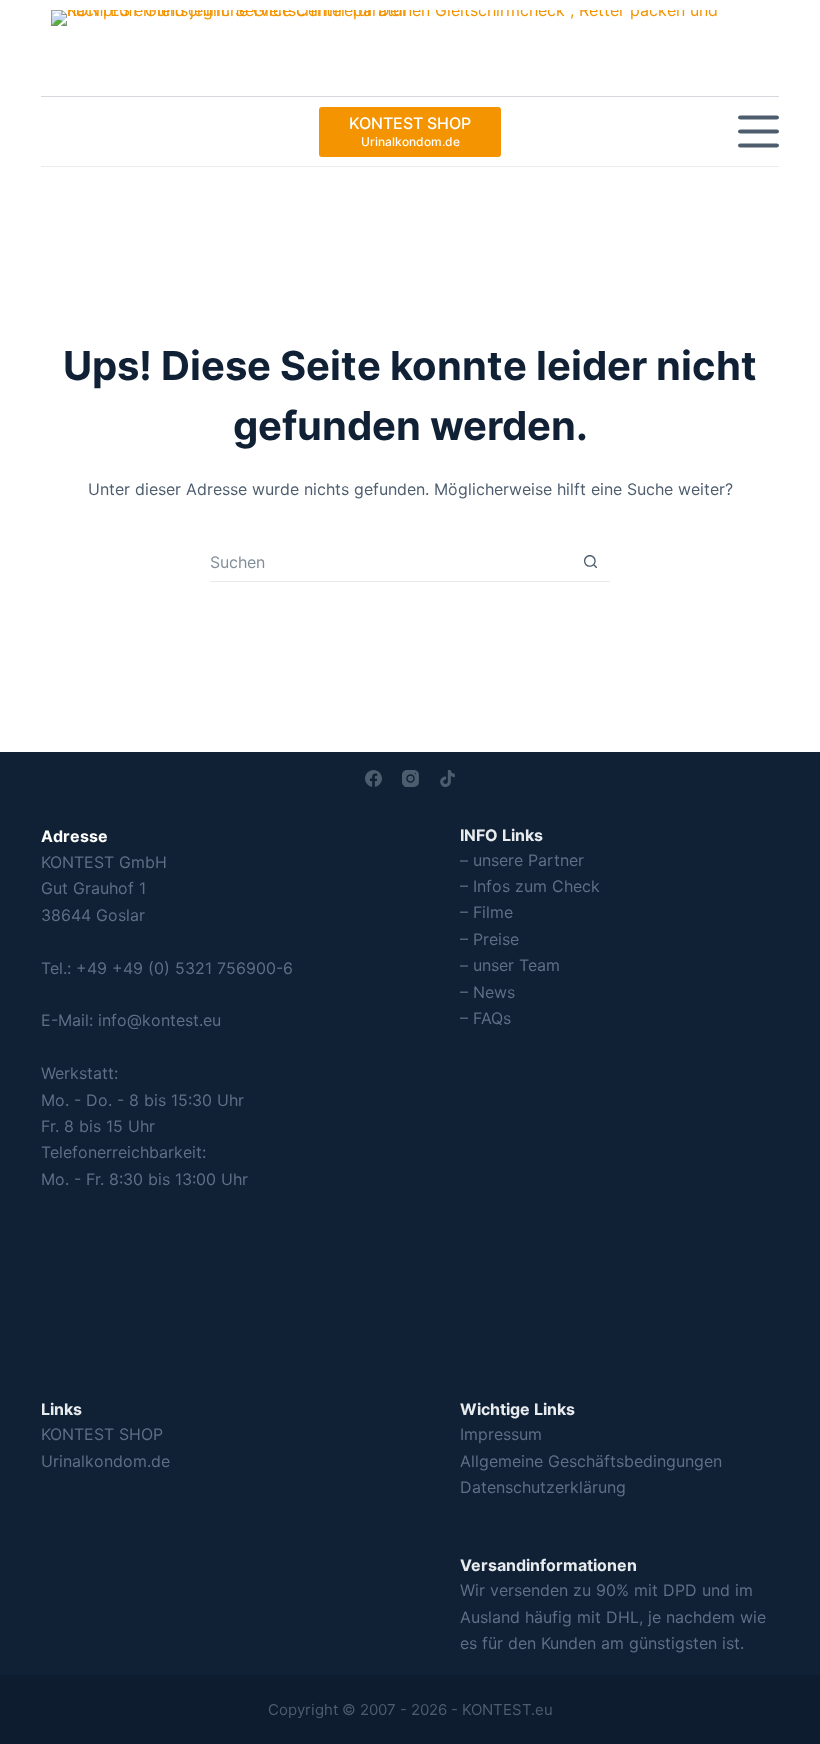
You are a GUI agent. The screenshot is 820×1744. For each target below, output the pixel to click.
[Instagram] (410, 778)
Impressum (501, 1434)
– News (487, 992)
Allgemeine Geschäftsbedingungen (591, 1461)
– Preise (489, 939)
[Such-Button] (590, 561)
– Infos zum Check (530, 886)
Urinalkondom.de (105, 1461)
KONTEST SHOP (102, 1434)
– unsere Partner (522, 860)
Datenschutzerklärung (543, 1487)
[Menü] (758, 131)
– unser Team (510, 965)
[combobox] (390, 562)
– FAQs (485, 1018)
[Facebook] (373, 778)
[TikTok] (447, 778)
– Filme (486, 912)
